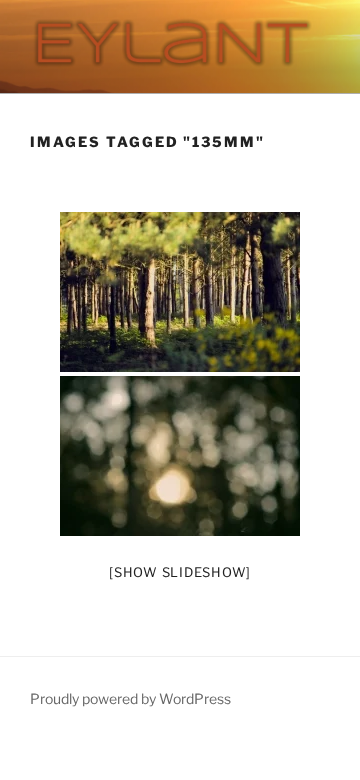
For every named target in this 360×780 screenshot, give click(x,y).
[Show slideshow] (180, 572)
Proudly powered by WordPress (130, 698)
